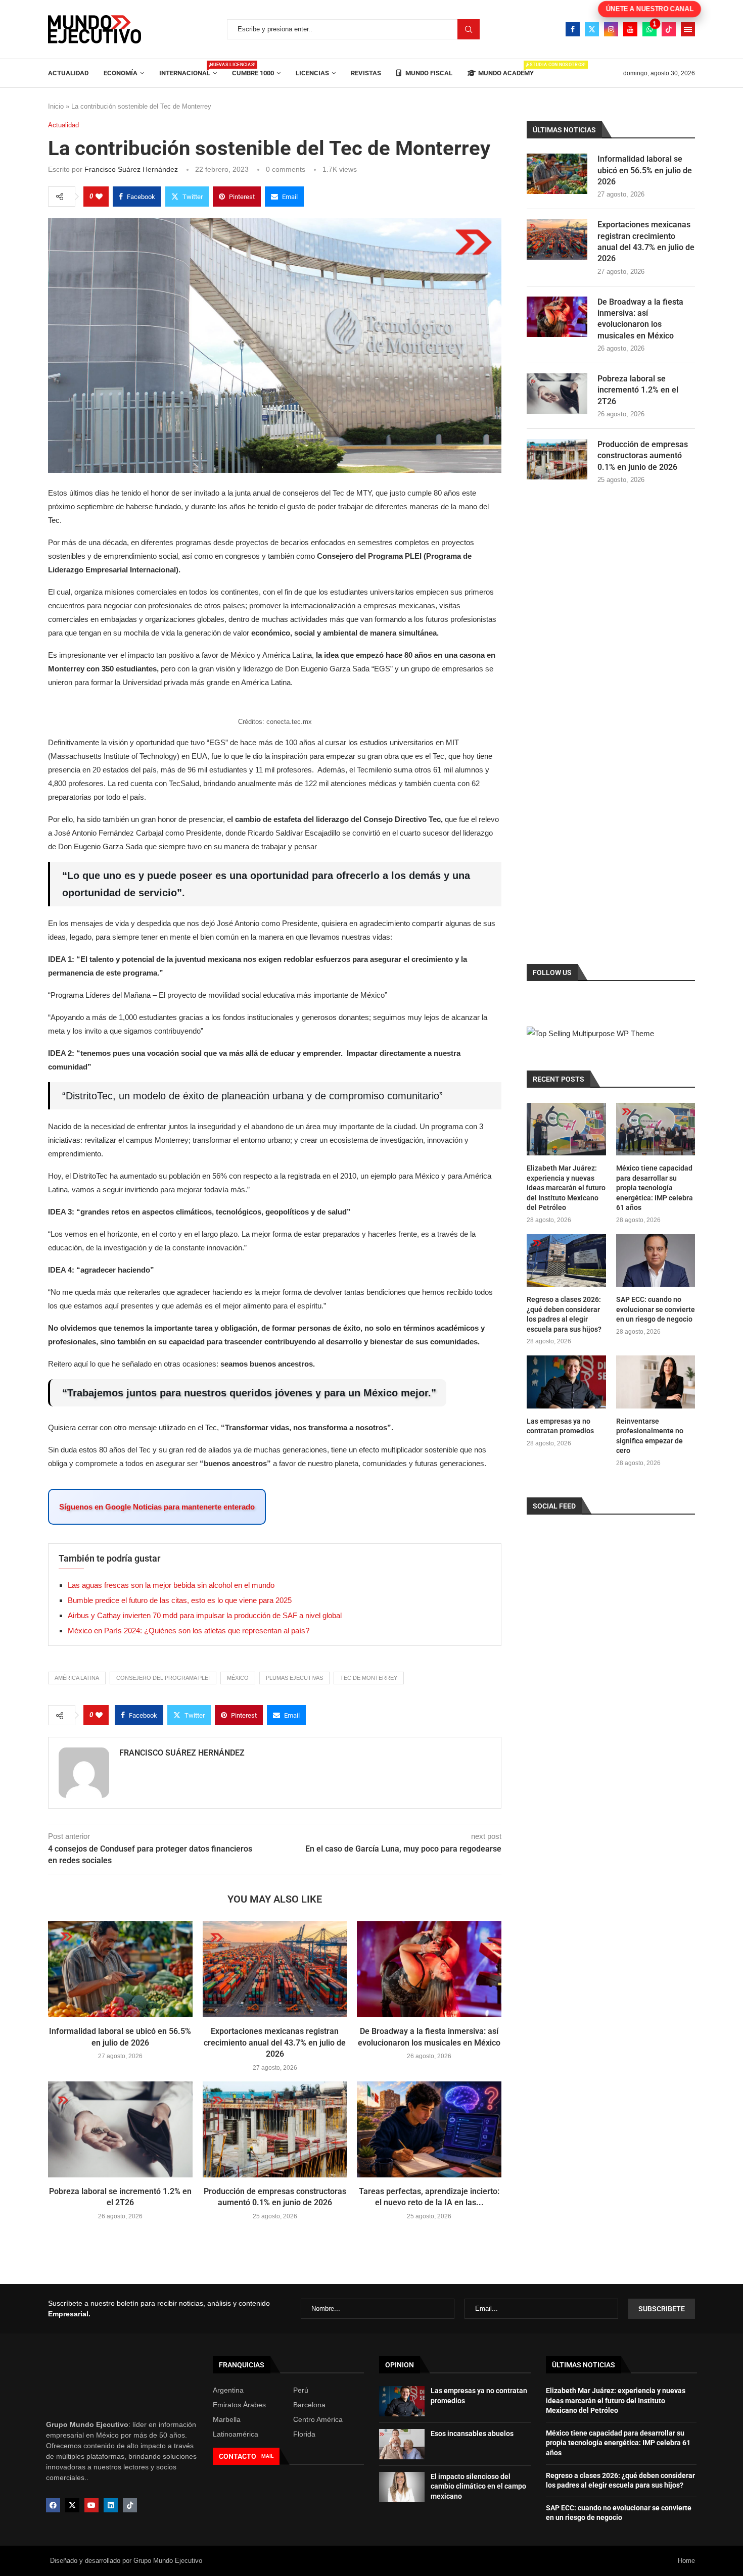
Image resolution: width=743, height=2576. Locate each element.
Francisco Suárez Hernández (131, 169)
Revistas (366, 73)
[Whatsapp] (649, 29)
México (238, 1678)
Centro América (318, 2419)
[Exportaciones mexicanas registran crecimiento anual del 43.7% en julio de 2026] (275, 1969)
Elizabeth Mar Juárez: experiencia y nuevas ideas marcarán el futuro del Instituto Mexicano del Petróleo (566, 1188)
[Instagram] (611, 29)
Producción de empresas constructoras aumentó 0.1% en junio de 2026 (643, 456)
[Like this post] (99, 197)
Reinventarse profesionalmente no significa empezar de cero (650, 1436)
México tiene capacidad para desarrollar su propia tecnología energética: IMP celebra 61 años (655, 1188)
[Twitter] (592, 29)
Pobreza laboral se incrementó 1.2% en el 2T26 (638, 390)
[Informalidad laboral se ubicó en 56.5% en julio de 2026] (120, 1969)
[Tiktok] (669, 29)
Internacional (188, 69)
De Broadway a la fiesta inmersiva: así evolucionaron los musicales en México (640, 319)
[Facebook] (573, 29)
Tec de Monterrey (369, 1678)
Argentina (228, 2390)
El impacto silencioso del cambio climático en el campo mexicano (478, 2486)
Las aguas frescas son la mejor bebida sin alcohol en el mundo (171, 1585)
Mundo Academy (506, 69)
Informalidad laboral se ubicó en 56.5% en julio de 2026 (645, 170)
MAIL (267, 2456)
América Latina (77, 1678)
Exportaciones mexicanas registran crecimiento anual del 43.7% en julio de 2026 (275, 2043)
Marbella (227, 2419)
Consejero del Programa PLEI (163, 1678)
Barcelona (309, 2405)
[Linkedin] (111, 2505)
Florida (304, 2434)
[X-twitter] (72, 2505)
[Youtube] (630, 29)
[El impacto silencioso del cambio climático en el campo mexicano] (402, 2487)
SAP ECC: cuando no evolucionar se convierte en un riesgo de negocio (656, 1309)
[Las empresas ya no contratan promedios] (566, 1382)
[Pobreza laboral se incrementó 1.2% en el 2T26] (120, 2129)
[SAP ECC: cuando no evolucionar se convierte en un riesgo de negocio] (656, 1260)
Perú (301, 2390)
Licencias (312, 73)
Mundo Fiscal (428, 73)
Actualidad (68, 73)
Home (686, 2561)
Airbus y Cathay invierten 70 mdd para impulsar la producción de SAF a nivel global (205, 1615)
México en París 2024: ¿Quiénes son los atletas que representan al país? (189, 1631)
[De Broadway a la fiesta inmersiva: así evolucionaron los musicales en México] (429, 1969)
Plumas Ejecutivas (294, 1678)
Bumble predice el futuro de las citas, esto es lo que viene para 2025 (180, 1600)
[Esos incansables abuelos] (402, 2444)
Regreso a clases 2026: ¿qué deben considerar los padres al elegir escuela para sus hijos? (564, 1314)
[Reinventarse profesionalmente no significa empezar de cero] (656, 1382)
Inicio (56, 106)
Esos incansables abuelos (472, 2434)
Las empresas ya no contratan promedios (560, 1426)
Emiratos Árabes (239, 2405)
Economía (121, 73)
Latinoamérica (236, 2434)
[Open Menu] (688, 29)
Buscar (469, 29)
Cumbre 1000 (253, 73)
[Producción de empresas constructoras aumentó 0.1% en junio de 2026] (275, 2129)
